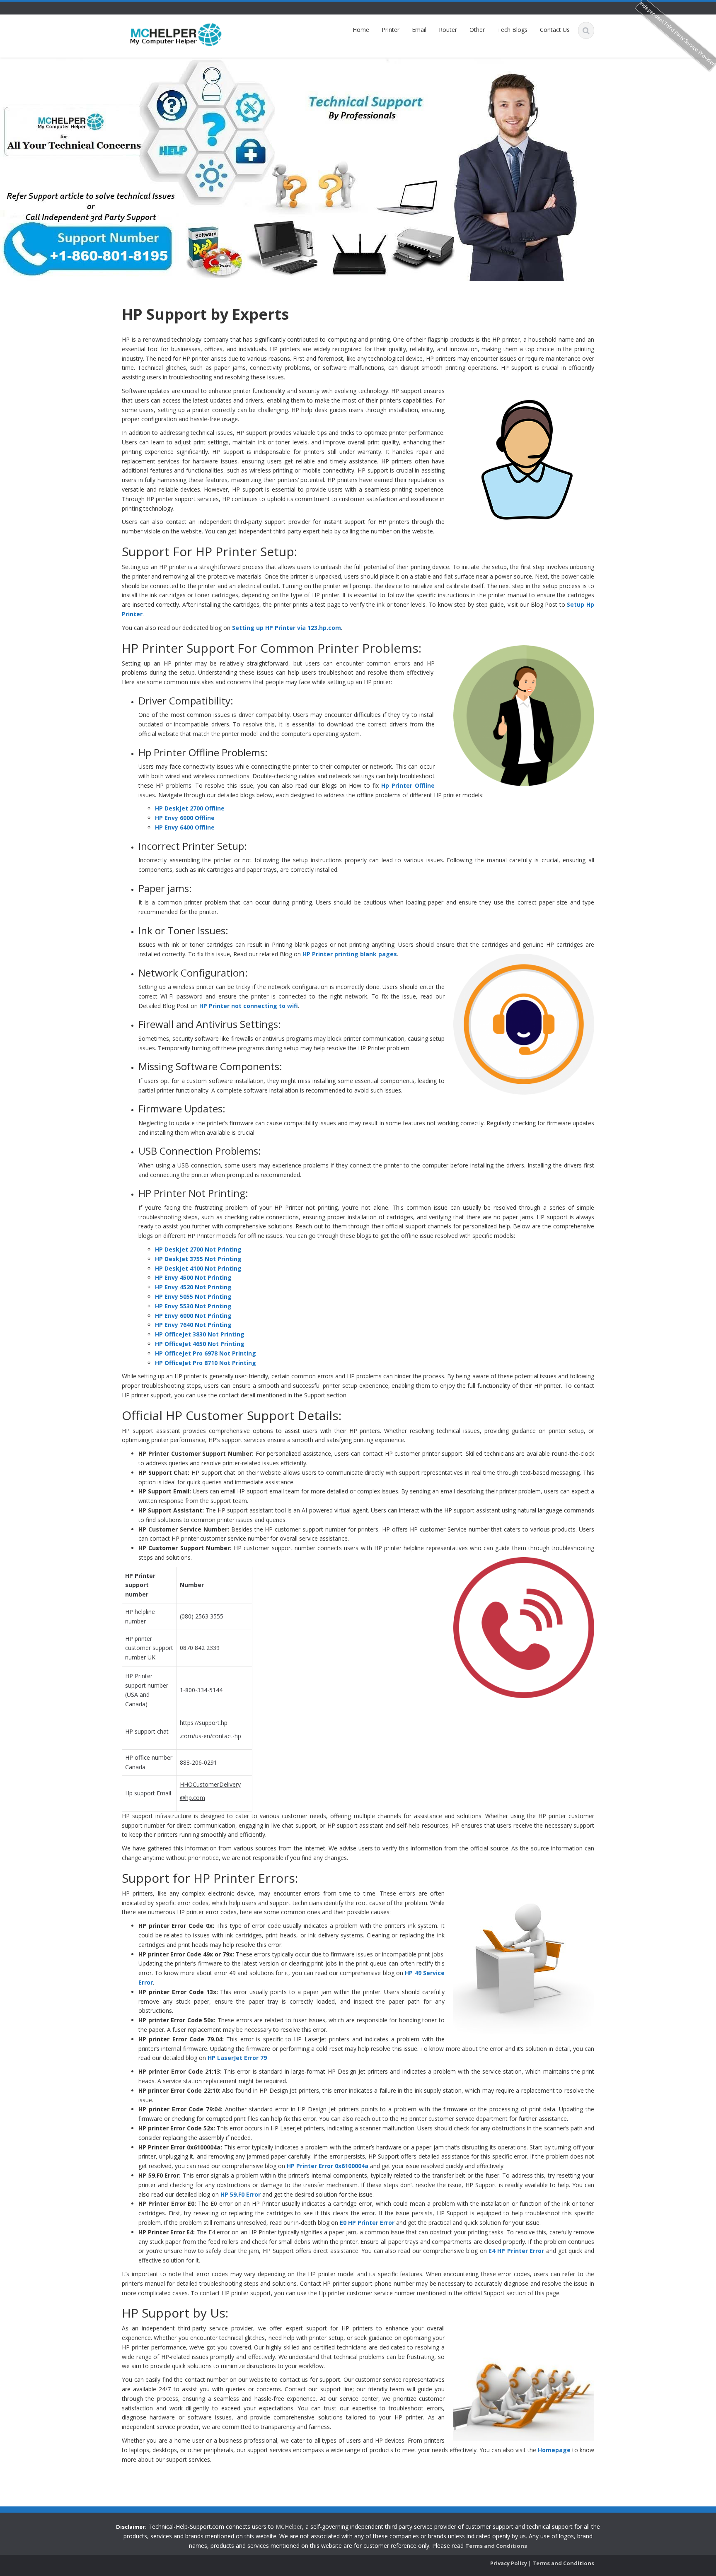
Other (477, 30)
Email (419, 30)
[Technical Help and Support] (176, 34)
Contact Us (555, 30)
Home (361, 30)
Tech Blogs (512, 30)
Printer (391, 30)
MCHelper (289, 2527)
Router (448, 30)
